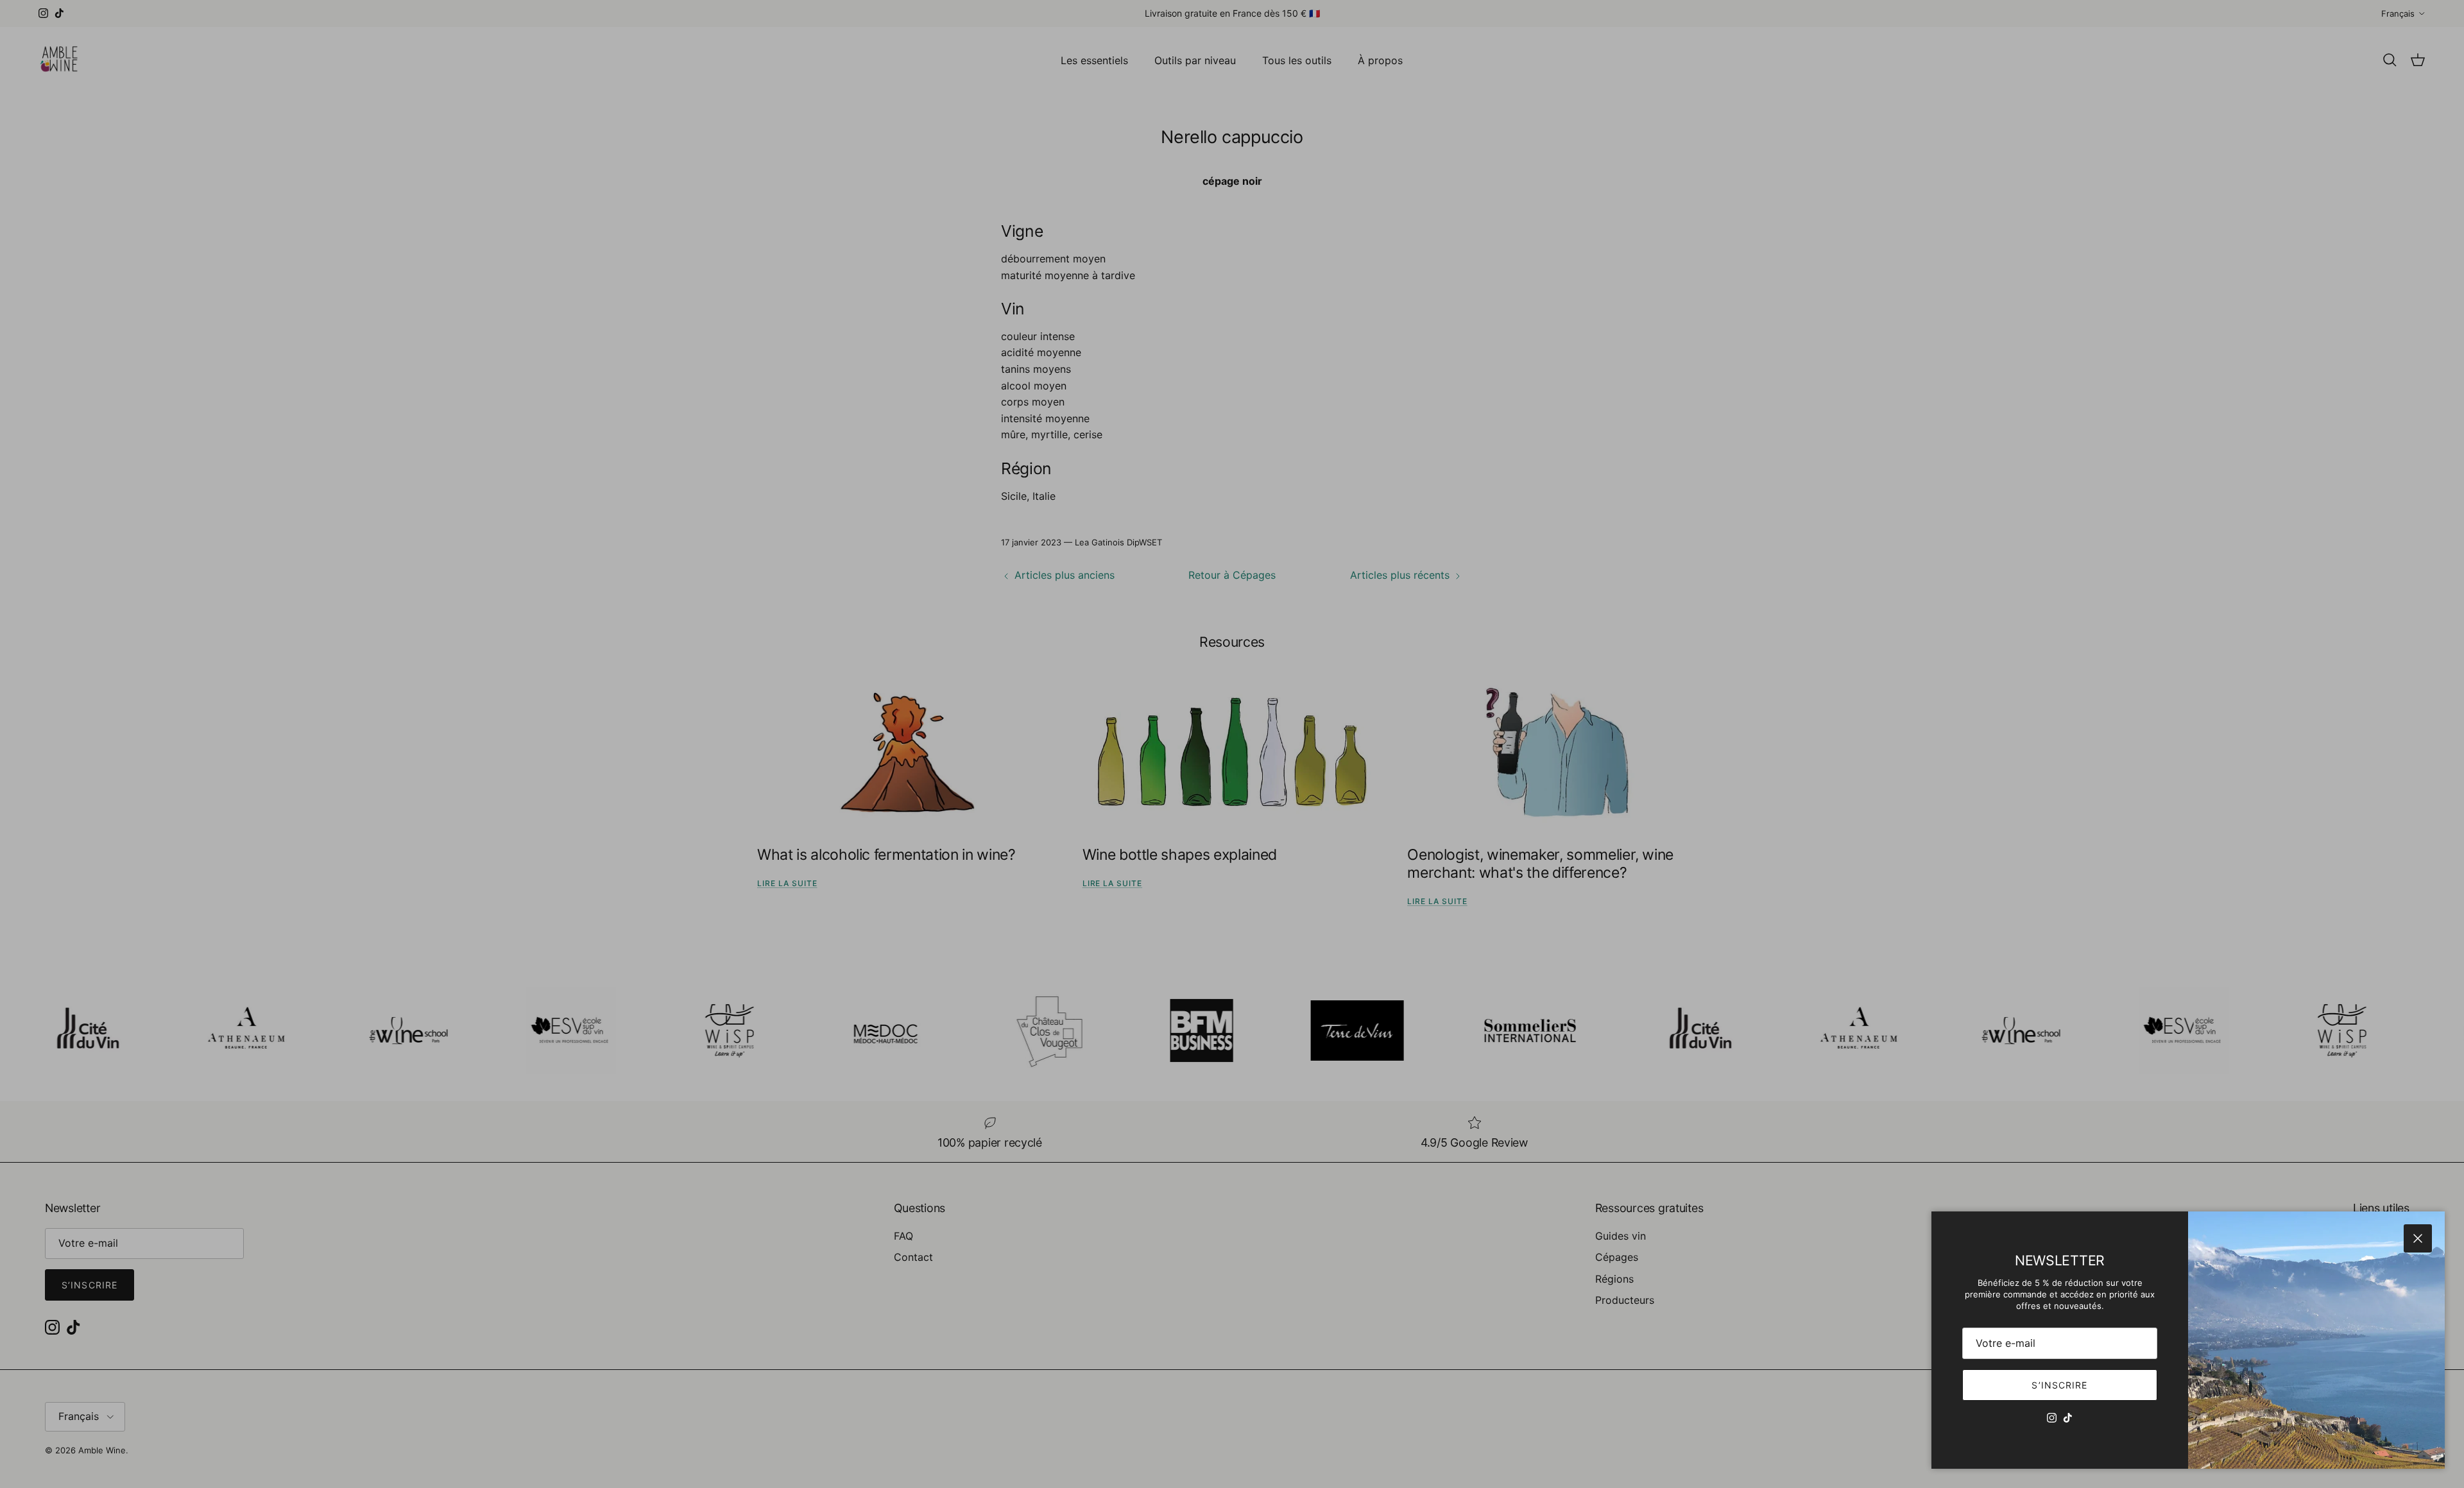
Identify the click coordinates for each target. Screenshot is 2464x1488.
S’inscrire (2059, 1385)
